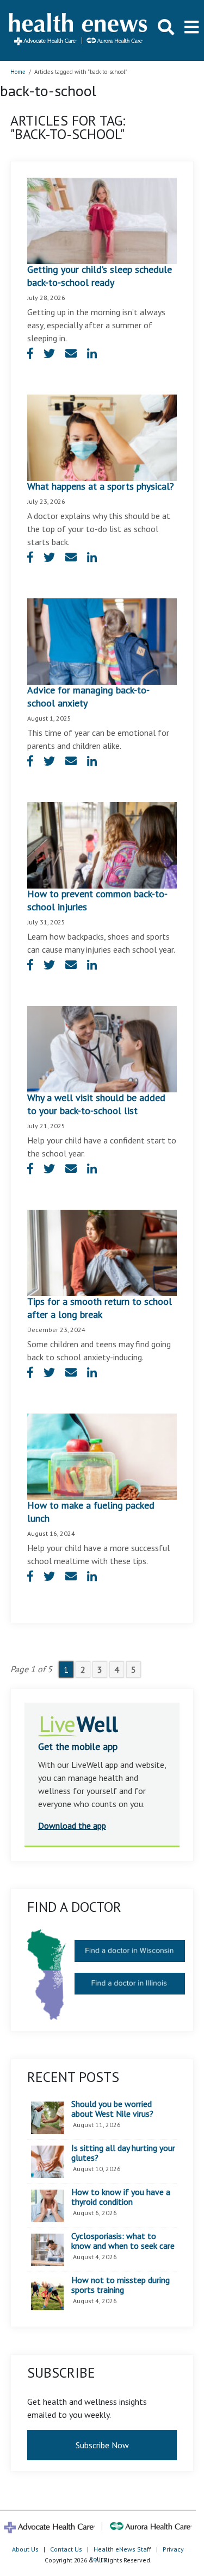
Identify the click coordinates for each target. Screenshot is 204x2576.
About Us (25, 2549)
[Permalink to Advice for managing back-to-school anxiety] (102, 641)
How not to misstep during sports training (120, 2285)
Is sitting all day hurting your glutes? (123, 2153)
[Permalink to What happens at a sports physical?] (102, 437)
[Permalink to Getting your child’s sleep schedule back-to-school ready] (102, 220)
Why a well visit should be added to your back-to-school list (96, 1104)
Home (18, 72)
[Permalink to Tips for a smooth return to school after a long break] (102, 1252)
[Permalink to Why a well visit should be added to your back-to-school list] (102, 1048)
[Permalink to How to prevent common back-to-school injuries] (102, 845)
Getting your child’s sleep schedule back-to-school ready (100, 276)
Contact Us (66, 2549)
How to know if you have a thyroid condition (121, 2197)
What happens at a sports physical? (101, 486)
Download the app (72, 1825)
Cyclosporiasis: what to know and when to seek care (123, 2241)
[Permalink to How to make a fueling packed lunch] (102, 1455)
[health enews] (79, 30)
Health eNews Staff (122, 2549)
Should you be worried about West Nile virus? (112, 2109)
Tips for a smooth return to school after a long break (100, 1308)
